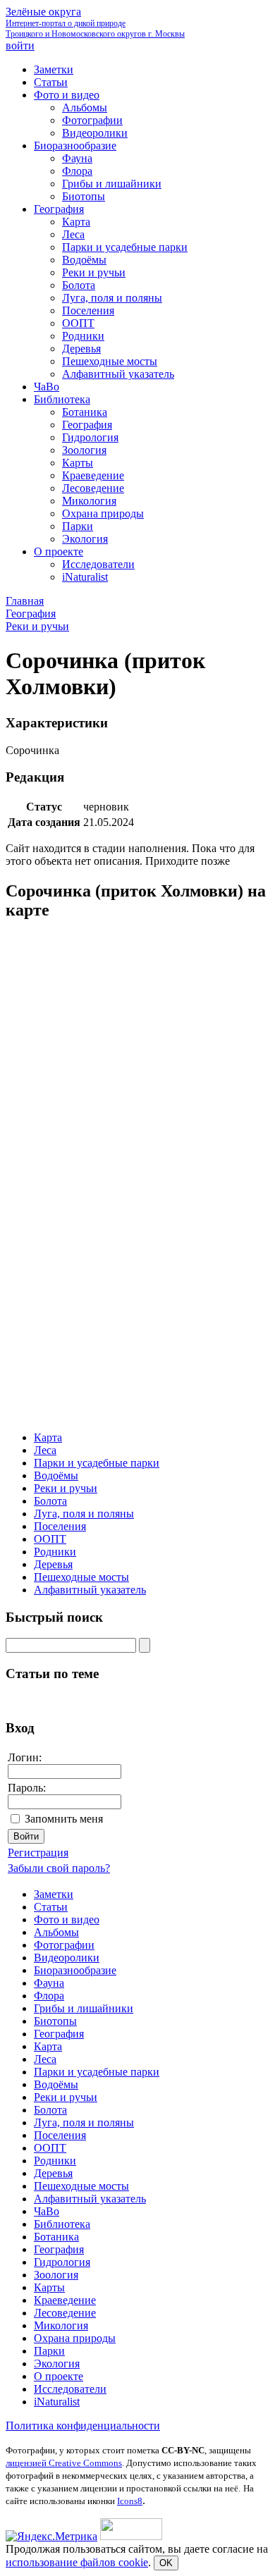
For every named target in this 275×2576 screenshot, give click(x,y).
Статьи (51, 1907)
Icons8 (130, 2501)
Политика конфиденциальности (83, 2426)
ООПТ (50, 1539)
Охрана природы (75, 2338)
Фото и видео (67, 1919)
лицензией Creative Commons (64, 2463)
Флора (49, 1996)
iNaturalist (57, 2402)
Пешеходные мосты (81, 1577)
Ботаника (56, 2237)
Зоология (56, 2275)
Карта (48, 1437)
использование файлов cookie (77, 2562)
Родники (55, 1552)
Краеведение (65, 2300)
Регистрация (38, 1853)
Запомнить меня (64, 1819)
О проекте (59, 2376)
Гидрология (62, 2262)
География (59, 2034)
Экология (57, 2364)
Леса (45, 1450)
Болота (50, 1501)
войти (20, 45)
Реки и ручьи (66, 1488)
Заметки (54, 1894)
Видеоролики (67, 1958)
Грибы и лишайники (84, 2008)
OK (166, 2563)
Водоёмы (56, 1475)
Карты (49, 2287)
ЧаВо (47, 2211)
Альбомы (56, 1932)
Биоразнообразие (75, 1970)
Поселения (60, 1526)
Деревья (53, 1564)
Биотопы (55, 2021)
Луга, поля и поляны (84, 1514)
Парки (49, 2351)
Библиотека (62, 2224)
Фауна (49, 1983)
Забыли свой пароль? (59, 1868)
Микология (61, 2325)
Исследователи (70, 2389)
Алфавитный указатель (90, 1590)
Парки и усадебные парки (97, 1463)
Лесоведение (65, 2313)
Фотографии (64, 1945)
